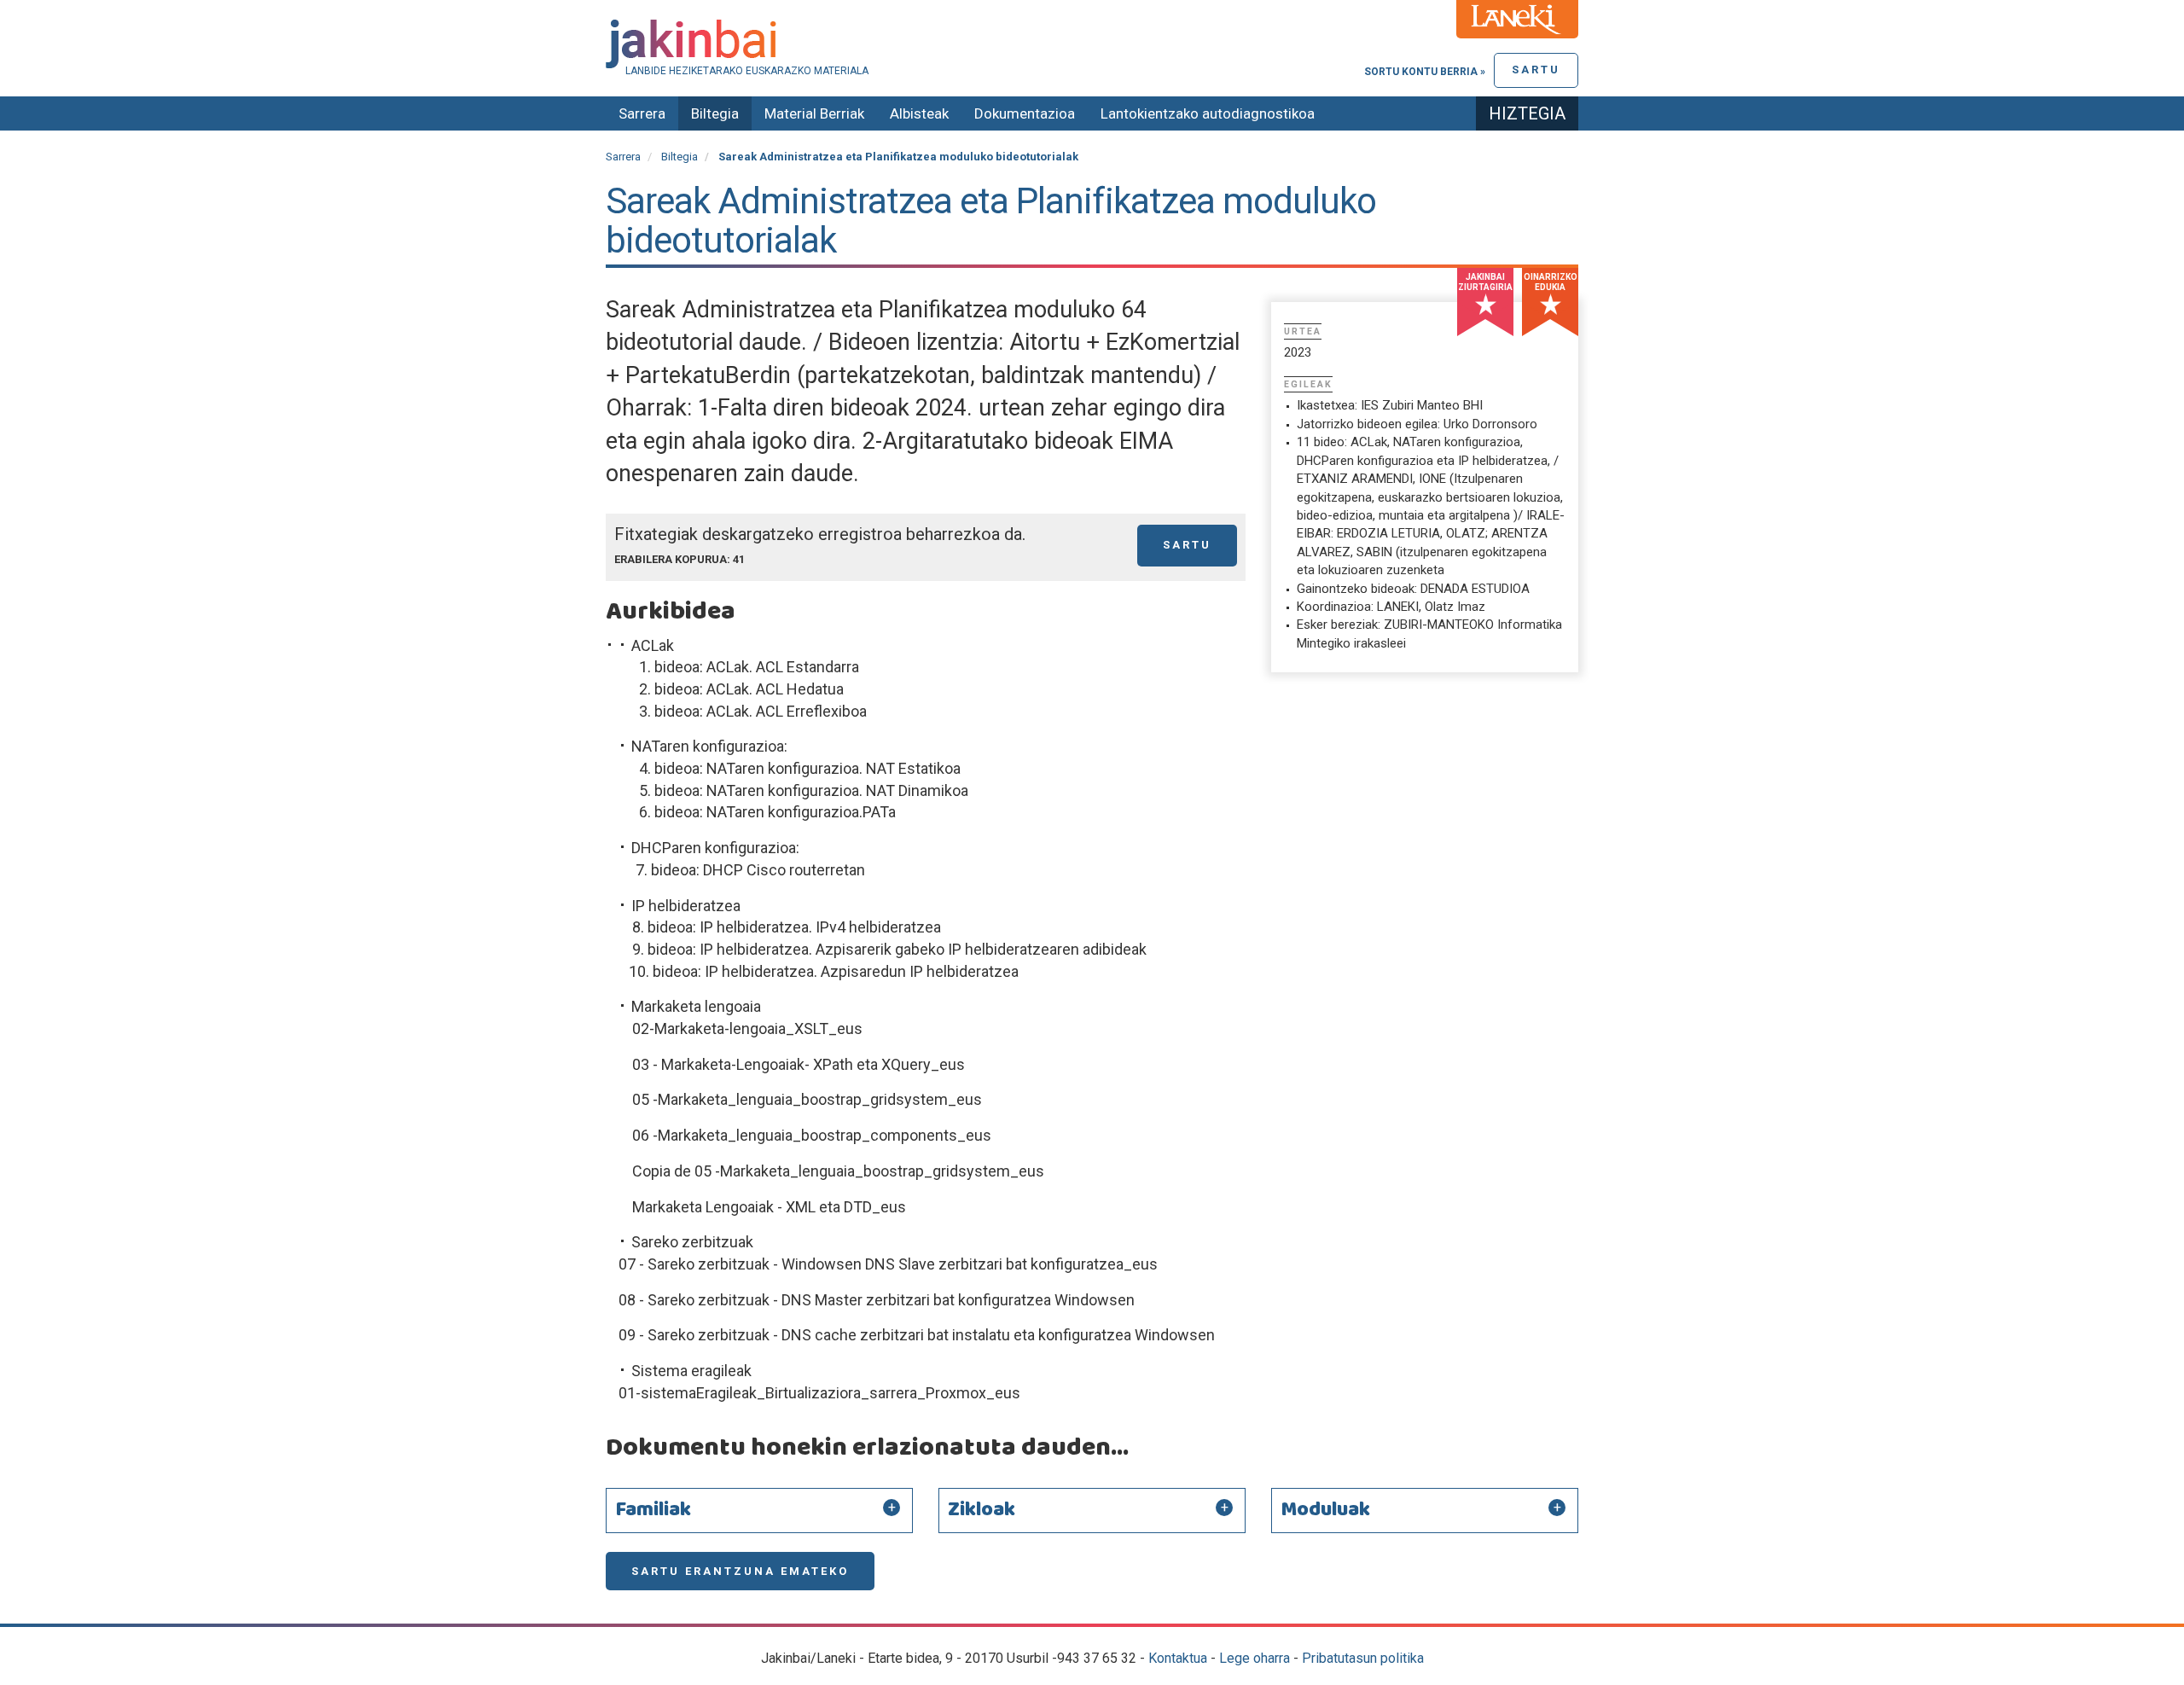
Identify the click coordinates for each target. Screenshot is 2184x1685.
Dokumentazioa (1025, 113)
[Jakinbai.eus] (1092, 44)
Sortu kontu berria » (1425, 72)
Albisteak (919, 113)
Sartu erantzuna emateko (740, 1571)
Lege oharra (1255, 1658)
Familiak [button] (653, 1510)
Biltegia (715, 113)
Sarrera (642, 113)
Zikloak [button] (982, 1510)
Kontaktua (1178, 1658)
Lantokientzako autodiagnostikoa (1208, 113)
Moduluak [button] (1325, 1510)
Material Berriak (814, 113)
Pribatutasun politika (1363, 1658)
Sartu (1536, 70)
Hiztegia (1527, 113)
